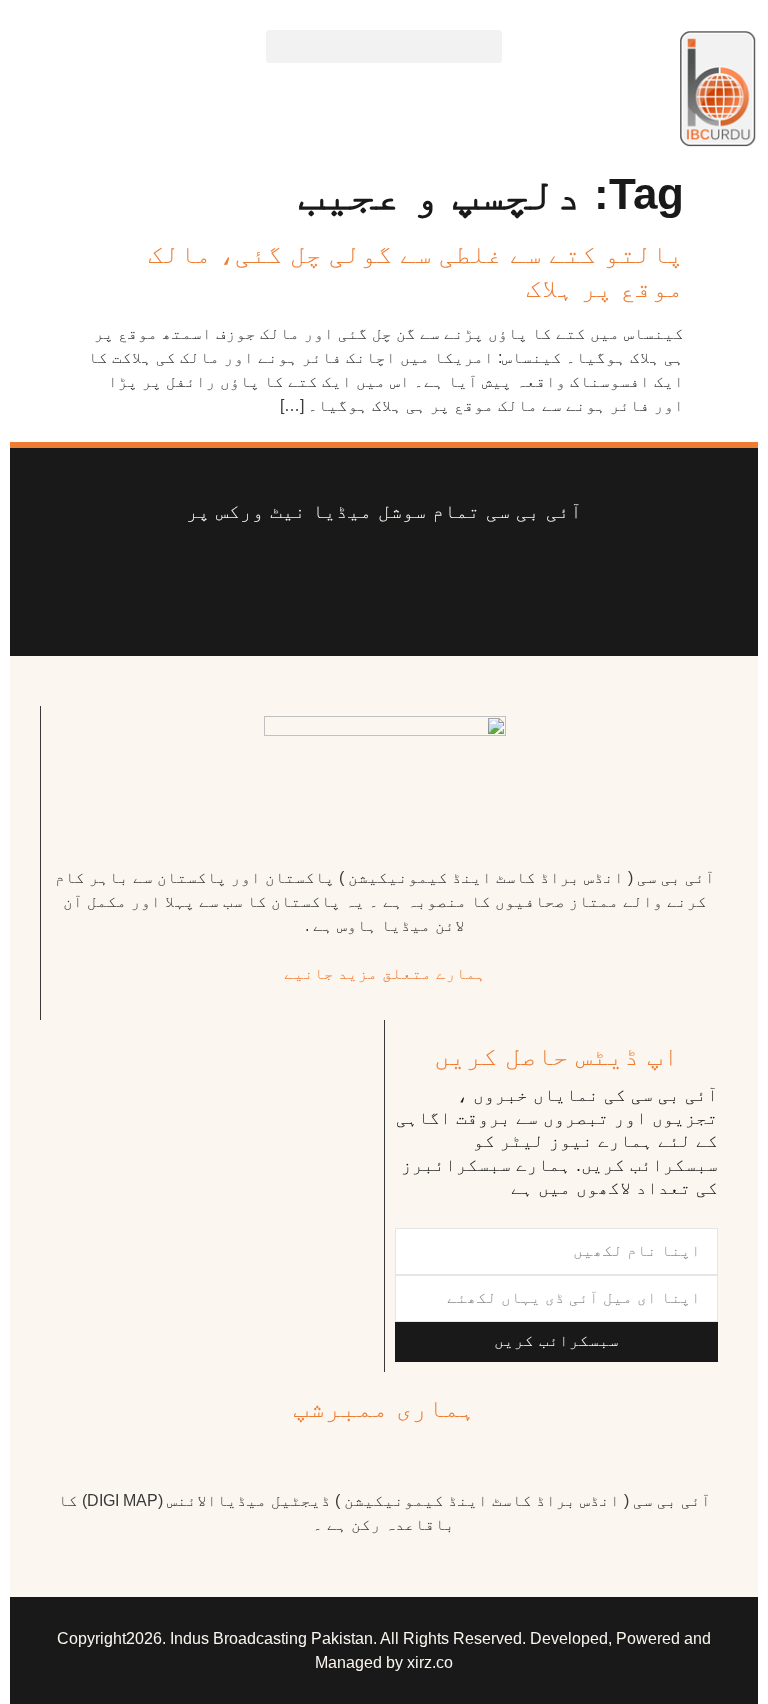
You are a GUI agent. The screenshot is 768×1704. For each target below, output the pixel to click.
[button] (384, 46)
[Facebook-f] (557, 574)
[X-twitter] (478, 574)
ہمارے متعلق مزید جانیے (385, 973)
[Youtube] (399, 574)
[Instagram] (212, 574)
